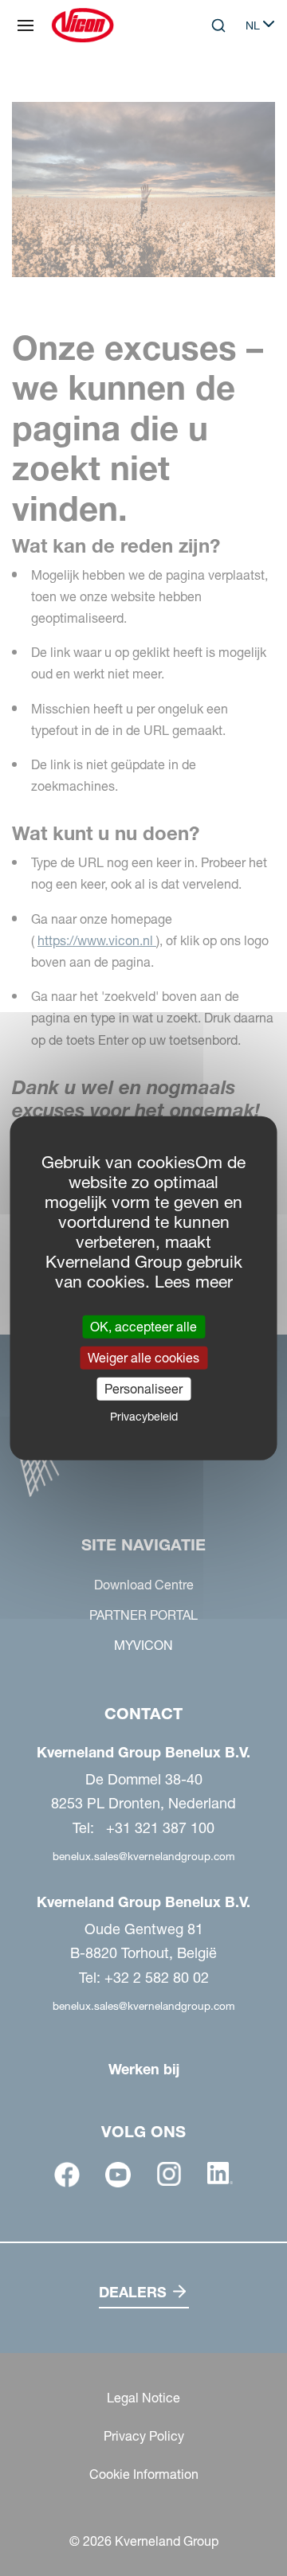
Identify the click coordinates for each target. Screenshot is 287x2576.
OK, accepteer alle (143, 1326)
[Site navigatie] (26, 25)
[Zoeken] (207, 91)
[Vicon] (83, 25)
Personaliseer (143, 1389)
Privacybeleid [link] (144, 1417)
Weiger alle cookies (143, 1357)
